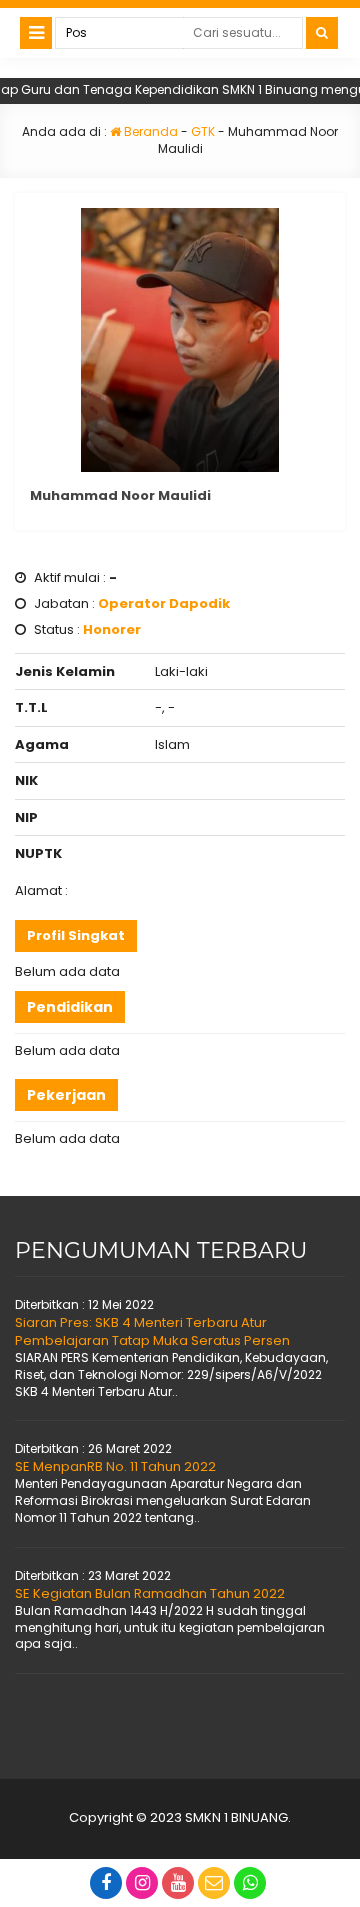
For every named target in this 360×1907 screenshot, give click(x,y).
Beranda (149, 131)
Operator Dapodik (164, 603)
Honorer (112, 629)
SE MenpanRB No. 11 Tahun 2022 (115, 1466)
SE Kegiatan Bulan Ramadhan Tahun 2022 (150, 1593)
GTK (203, 131)
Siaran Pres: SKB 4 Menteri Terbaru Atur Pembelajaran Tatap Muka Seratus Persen (152, 1331)
